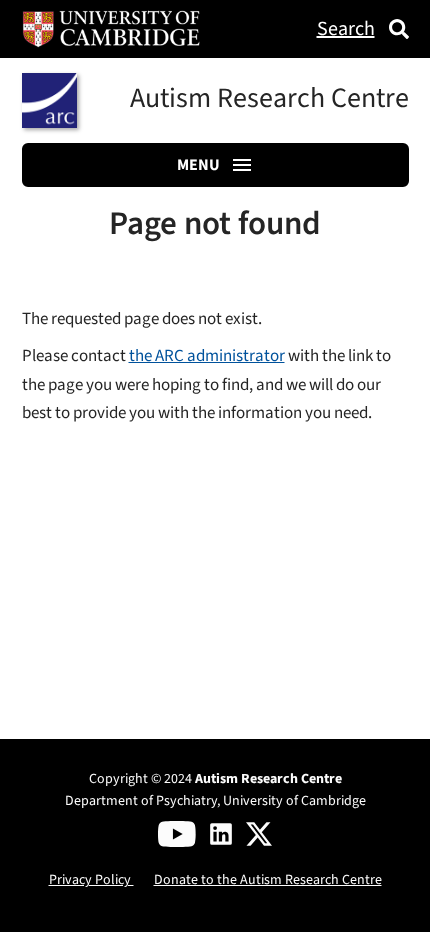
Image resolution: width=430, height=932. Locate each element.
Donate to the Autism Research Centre (268, 879)
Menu (198, 165)
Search (346, 29)
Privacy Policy (91, 879)
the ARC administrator (207, 356)
